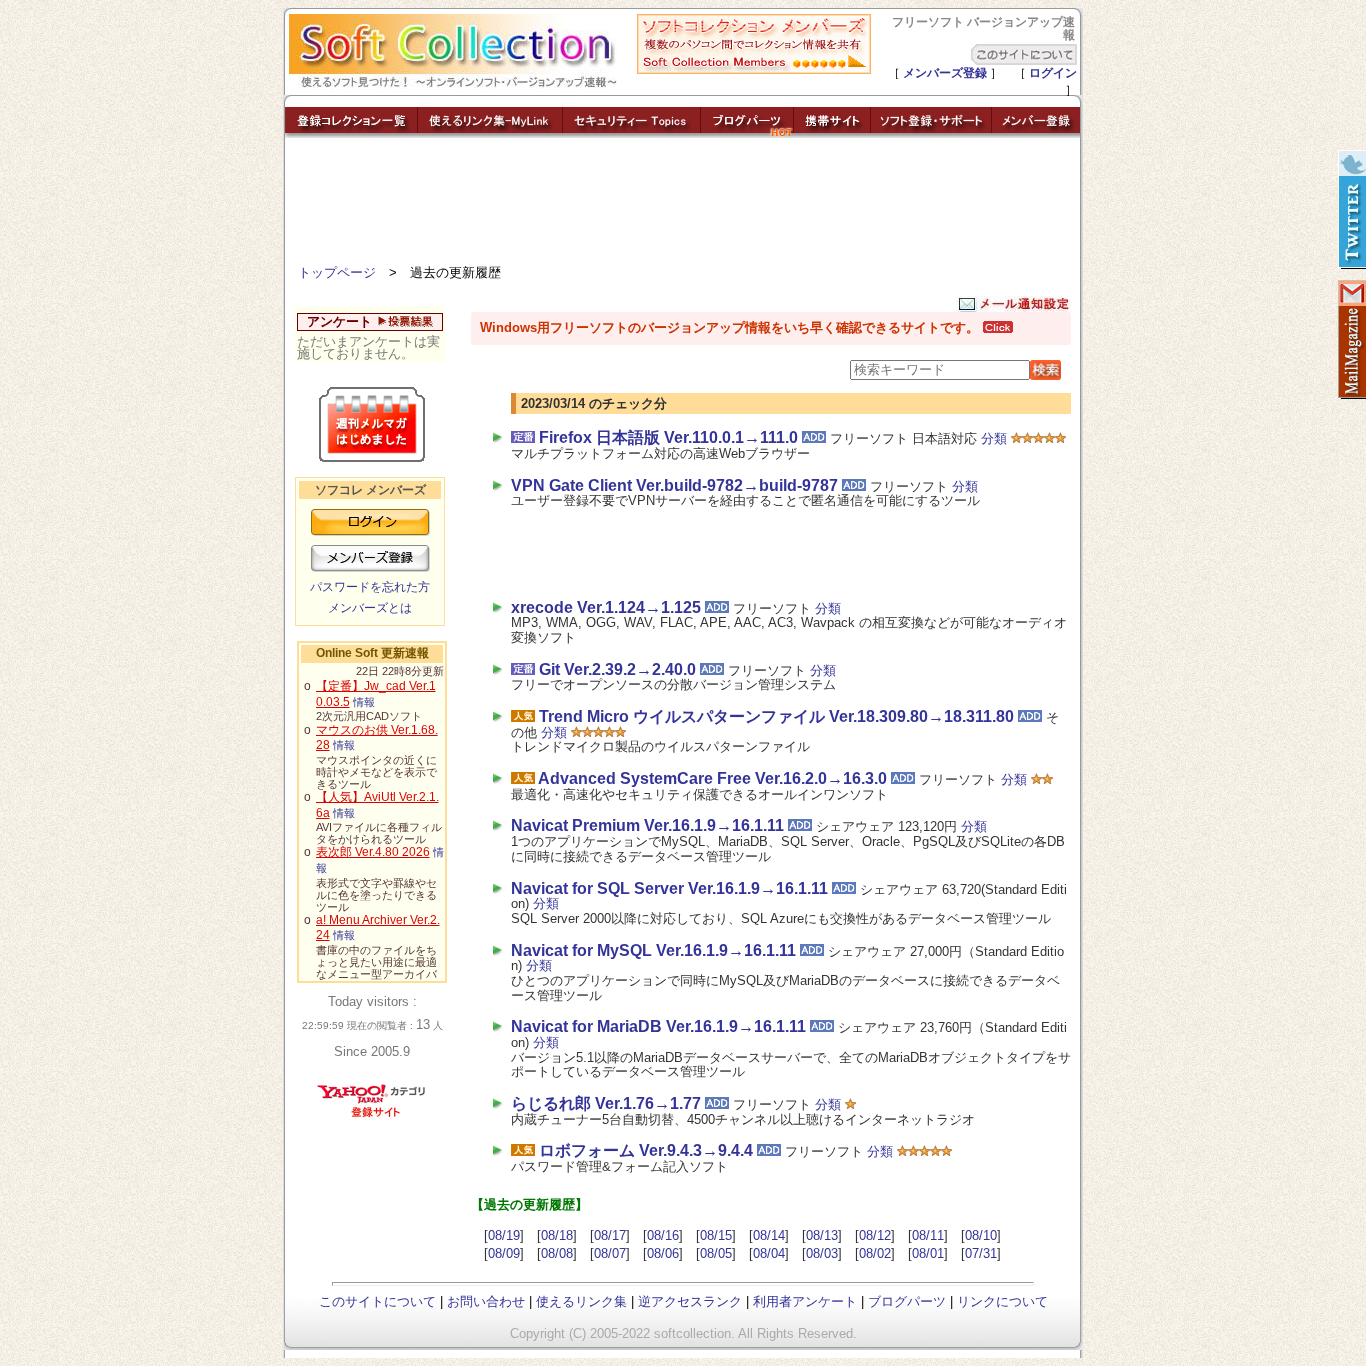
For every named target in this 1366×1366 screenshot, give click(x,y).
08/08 (557, 1253)
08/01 (928, 1253)
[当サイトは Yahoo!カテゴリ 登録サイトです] (372, 1116)
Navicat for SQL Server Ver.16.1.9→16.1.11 (669, 888)
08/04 (769, 1253)
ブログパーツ (907, 1301)
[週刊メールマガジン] (1351, 340)
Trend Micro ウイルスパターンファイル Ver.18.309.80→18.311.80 (776, 716)
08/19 (504, 1235)
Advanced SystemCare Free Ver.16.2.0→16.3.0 (712, 778)
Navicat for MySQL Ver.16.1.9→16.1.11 (653, 950)
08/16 (663, 1235)
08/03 (822, 1253)
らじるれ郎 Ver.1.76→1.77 (606, 1103)
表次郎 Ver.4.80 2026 (373, 852)
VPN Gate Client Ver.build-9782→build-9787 (674, 485)
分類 (994, 438)
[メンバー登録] (1036, 132)
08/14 (769, 1235)
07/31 (981, 1253)
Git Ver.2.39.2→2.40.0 (617, 669)
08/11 (928, 1235)
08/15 (716, 1235)
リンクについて (1002, 1301)
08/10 (981, 1235)
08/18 (557, 1235)
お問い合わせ (486, 1301)
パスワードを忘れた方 (370, 587)
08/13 (822, 1235)
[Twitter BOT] (1351, 210)
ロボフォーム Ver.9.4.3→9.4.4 (646, 1150)
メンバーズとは (370, 608)
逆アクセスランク (690, 1301)
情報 (364, 702)
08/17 (610, 1235)
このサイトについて (377, 1301)
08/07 (610, 1253)
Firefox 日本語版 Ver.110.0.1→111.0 (668, 437)
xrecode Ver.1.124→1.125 (606, 607)
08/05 (716, 1253)
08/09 (504, 1253)
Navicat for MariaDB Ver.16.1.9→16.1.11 (658, 1026)
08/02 (875, 1253)
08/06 (663, 1253)
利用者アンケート (805, 1301)
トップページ (337, 272)
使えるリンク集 (581, 1301)
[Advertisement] (683, 205)
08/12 (875, 1235)
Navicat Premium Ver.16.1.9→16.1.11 (647, 825)
